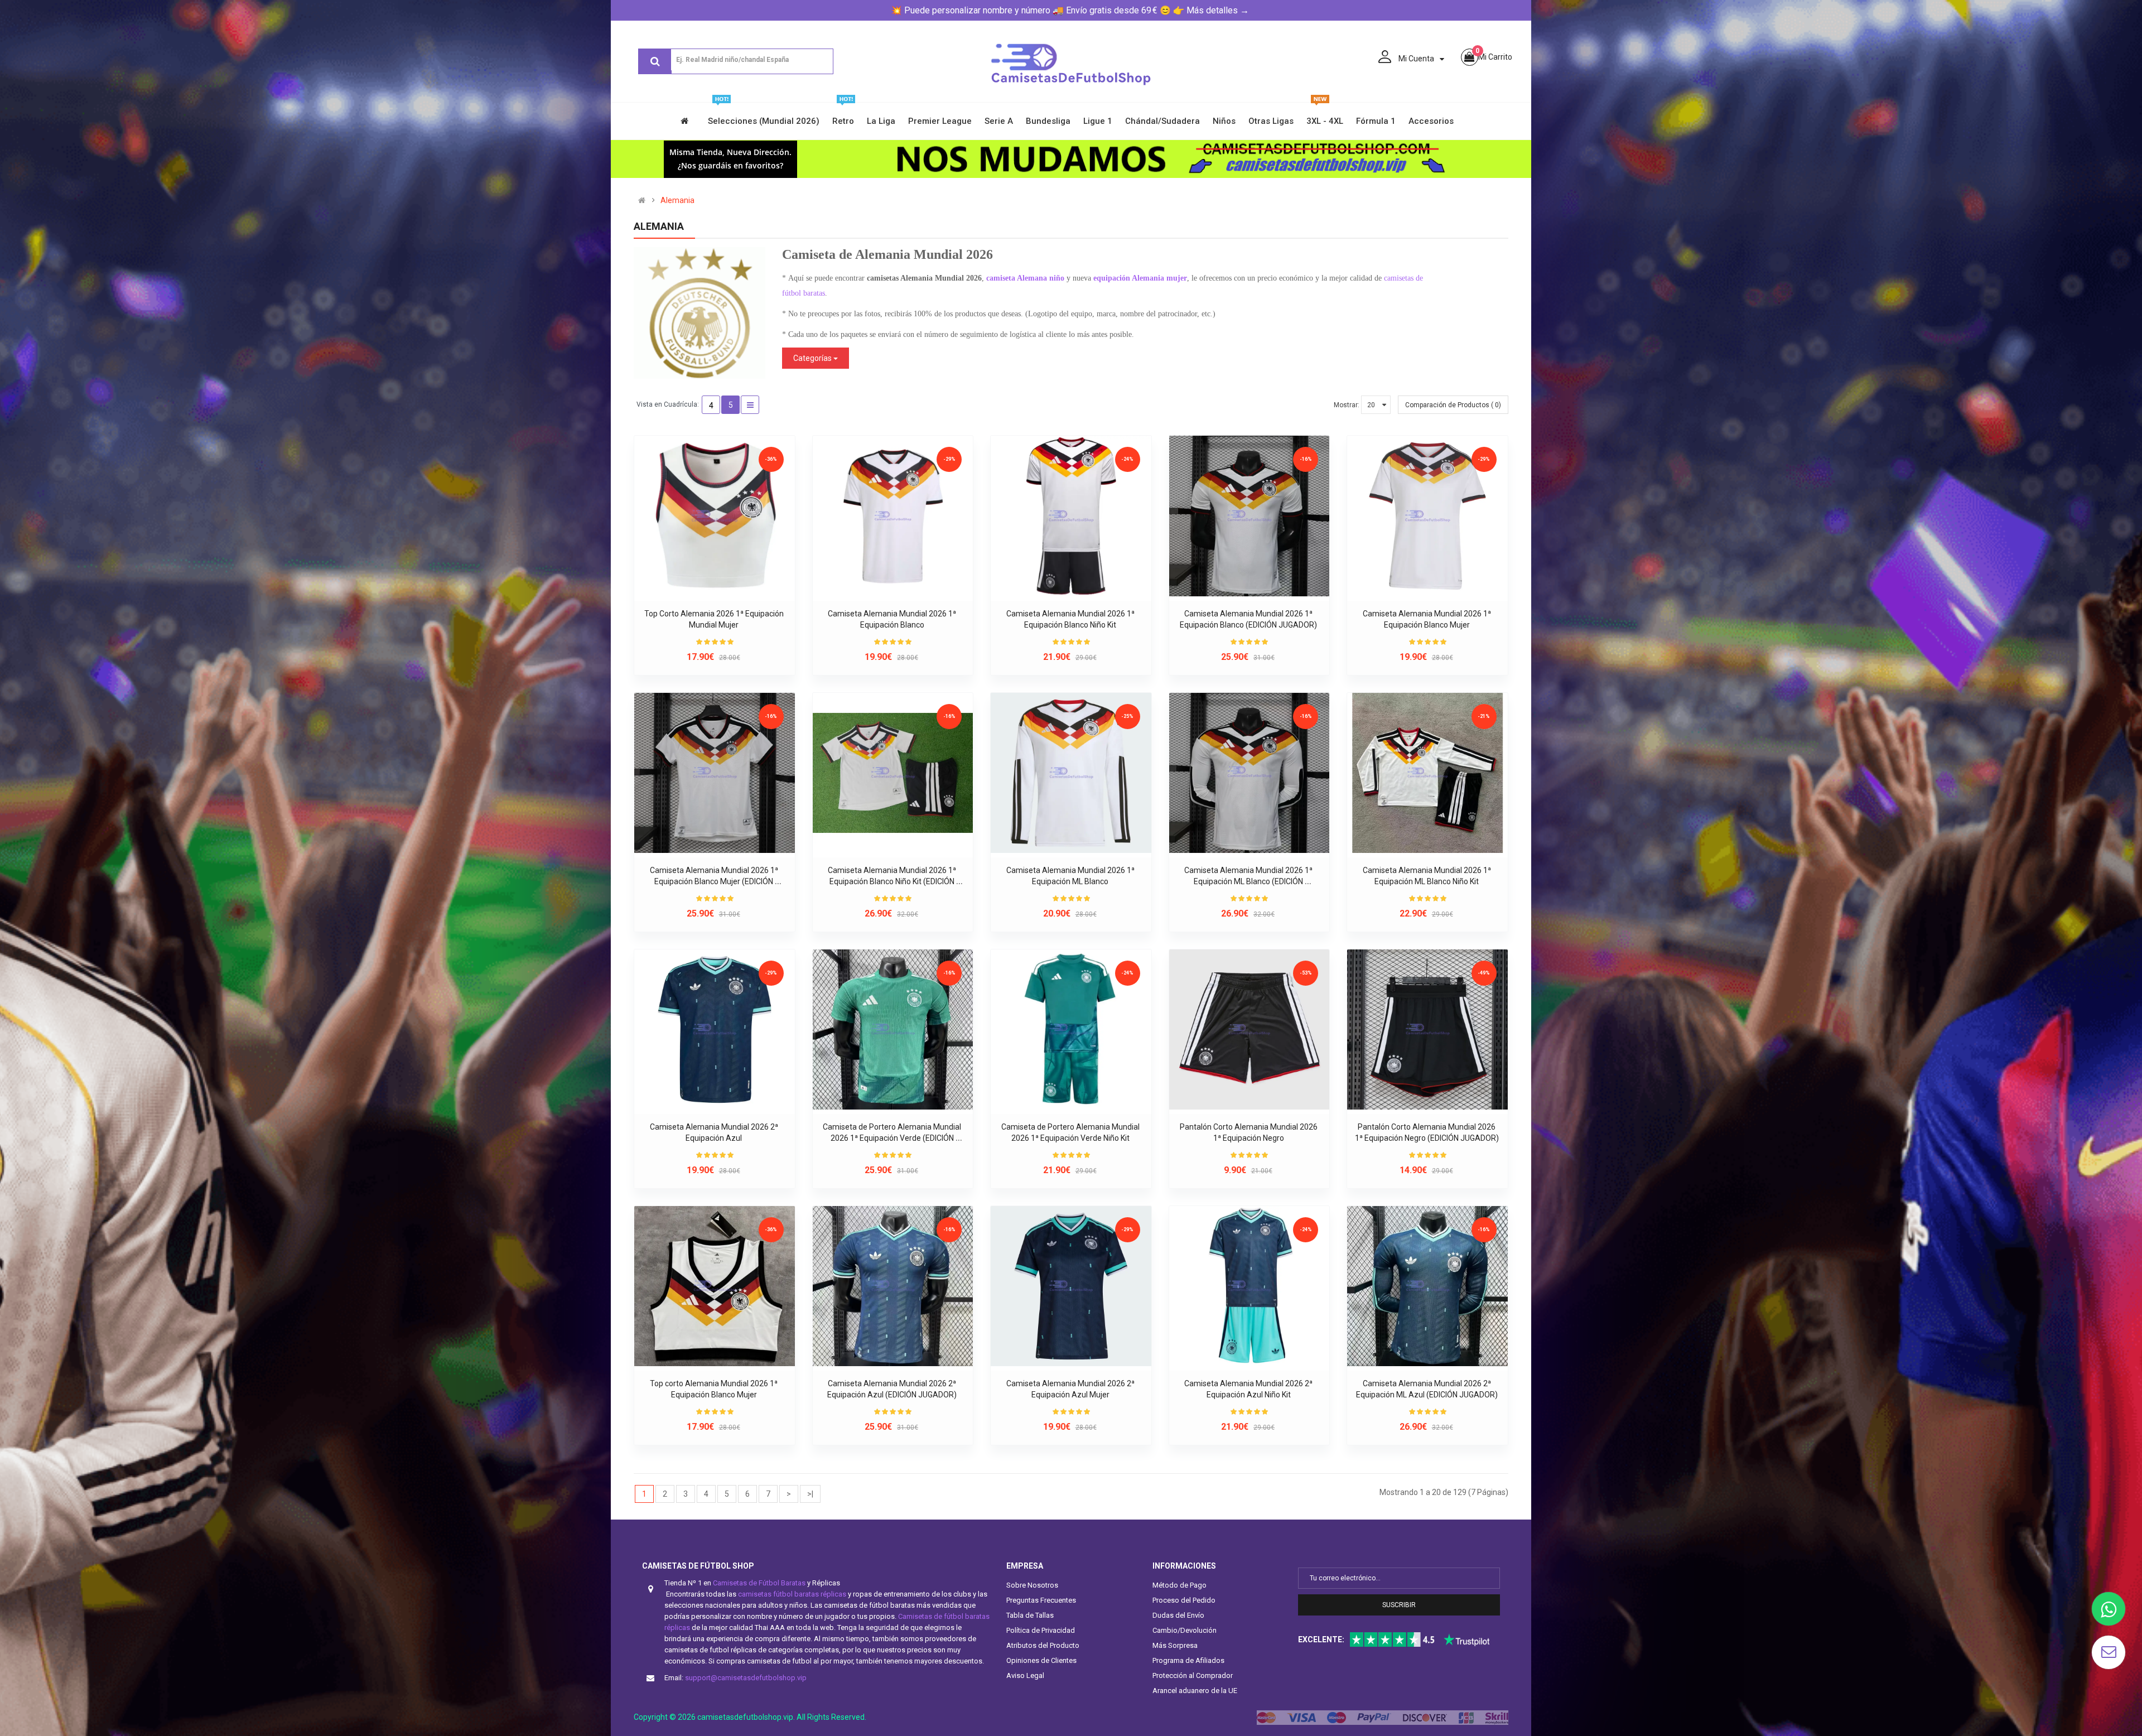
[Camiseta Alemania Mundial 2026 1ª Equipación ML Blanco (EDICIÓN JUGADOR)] (1249, 773)
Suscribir (1399, 1605)
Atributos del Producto (1043, 1645)
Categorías (813, 358)
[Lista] (750, 405)
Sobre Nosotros (1032, 1585)
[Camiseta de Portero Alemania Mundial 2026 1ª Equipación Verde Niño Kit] (1071, 1030)
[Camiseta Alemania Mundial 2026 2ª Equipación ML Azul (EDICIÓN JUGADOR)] (1427, 1286)
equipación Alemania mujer (1140, 278)
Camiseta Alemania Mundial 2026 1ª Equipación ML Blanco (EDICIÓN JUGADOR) (1249, 881)
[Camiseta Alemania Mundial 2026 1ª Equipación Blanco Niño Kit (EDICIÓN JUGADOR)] (893, 773)
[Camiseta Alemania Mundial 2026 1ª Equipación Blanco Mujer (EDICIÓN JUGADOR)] (715, 773)
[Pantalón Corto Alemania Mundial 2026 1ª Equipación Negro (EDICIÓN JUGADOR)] (1427, 1030)
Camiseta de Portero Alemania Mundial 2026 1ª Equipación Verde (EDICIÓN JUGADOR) (893, 1138)
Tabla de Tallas (1030, 1615)
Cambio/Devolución (1185, 1630)
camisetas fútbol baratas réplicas (792, 1594)
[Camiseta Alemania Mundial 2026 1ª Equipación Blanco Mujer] (1427, 516)
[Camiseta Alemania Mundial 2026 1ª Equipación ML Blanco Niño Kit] (1427, 773)
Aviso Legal (1025, 1675)
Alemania (677, 200)
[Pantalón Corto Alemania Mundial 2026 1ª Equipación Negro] (1249, 1030)
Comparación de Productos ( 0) (1453, 405)
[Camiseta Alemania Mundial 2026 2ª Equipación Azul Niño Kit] (1249, 1286)
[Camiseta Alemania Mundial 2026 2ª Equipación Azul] (715, 1030)
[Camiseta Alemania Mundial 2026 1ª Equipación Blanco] (893, 516)
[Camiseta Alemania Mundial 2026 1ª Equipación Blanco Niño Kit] (1071, 516)
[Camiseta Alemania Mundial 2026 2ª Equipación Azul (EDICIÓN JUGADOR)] (893, 1286)
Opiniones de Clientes (1041, 1660)
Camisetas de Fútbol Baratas (759, 1583)
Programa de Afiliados (1188, 1660)
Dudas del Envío (1178, 1615)
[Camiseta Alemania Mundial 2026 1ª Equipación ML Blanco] (1071, 773)
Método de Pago (1179, 1585)
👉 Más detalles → (1211, 10)
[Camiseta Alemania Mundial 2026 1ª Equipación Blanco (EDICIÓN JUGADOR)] (1249, 516)
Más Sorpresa (1175, 1645)
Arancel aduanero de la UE (1195, 1691)
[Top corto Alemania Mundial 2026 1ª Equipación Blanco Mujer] (715, 1286)
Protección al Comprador (1193, 1675)
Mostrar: (1347, 405)
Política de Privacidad (1041, 1630)
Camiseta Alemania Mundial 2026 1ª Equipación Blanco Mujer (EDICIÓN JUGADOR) (715, 881)
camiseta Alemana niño (1025, 278)
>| (810, 1494)
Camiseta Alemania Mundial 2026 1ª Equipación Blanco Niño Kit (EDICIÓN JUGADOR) (893, 881)
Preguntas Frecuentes (1041, 1600)
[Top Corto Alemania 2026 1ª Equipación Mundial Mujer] (715, 516)
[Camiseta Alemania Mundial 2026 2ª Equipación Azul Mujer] (1071, 1286)
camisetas (1400, 278)
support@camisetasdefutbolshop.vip (746, 1678)
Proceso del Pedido (1184, 1600)
